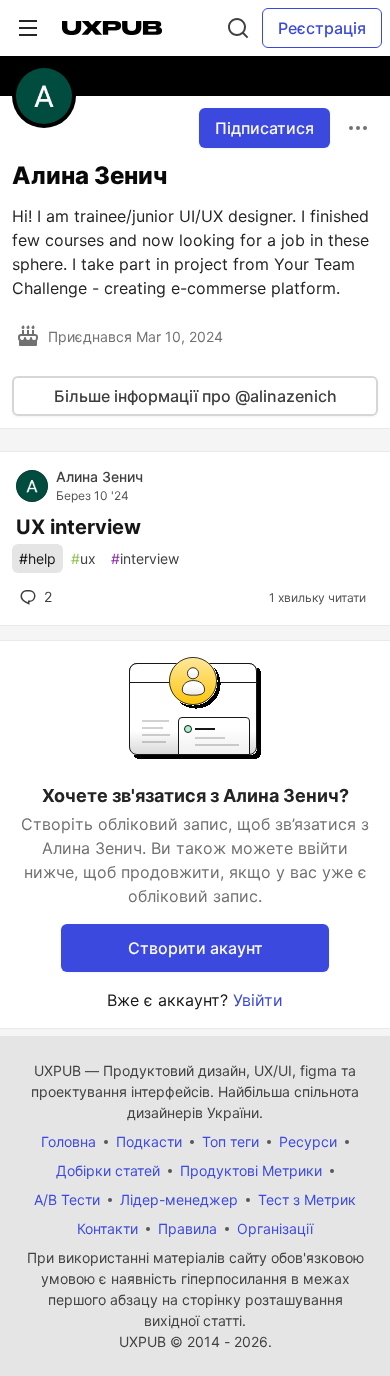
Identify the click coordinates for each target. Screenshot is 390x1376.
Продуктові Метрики (251, 1170)
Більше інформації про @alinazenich (195, 396)
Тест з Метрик (307, 1199)
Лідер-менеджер (179, 1199)
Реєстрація (322, 28)
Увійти (258, 1000)
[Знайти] (238, 28)
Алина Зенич (99, 476)
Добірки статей (108, 1170)
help (37, 558)
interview (145, 558)
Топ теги (230, 1141)
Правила (187, 1228)
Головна (68, 1141)
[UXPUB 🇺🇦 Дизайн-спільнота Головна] (112, 28)
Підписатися (264, 128)
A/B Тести (67, 1199)
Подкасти (149, 1141)
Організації (275, 1228)
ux (83, 558)
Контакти (107, 1228)
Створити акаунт (195, 948)
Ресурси (308, 1141)
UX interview (78, 527)
